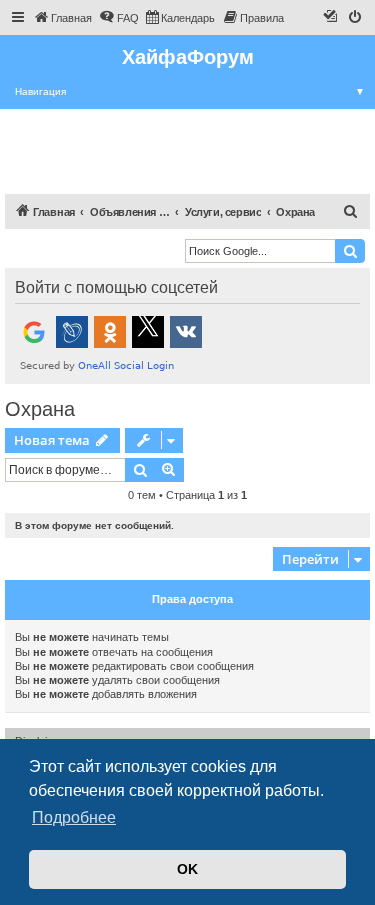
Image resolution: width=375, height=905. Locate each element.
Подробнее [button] (74, 817)
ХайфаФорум (188, 57)
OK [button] (187, 869)
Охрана (40, 409)
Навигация (190, 91)
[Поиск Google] (350, 251)
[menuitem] (62, 18)
